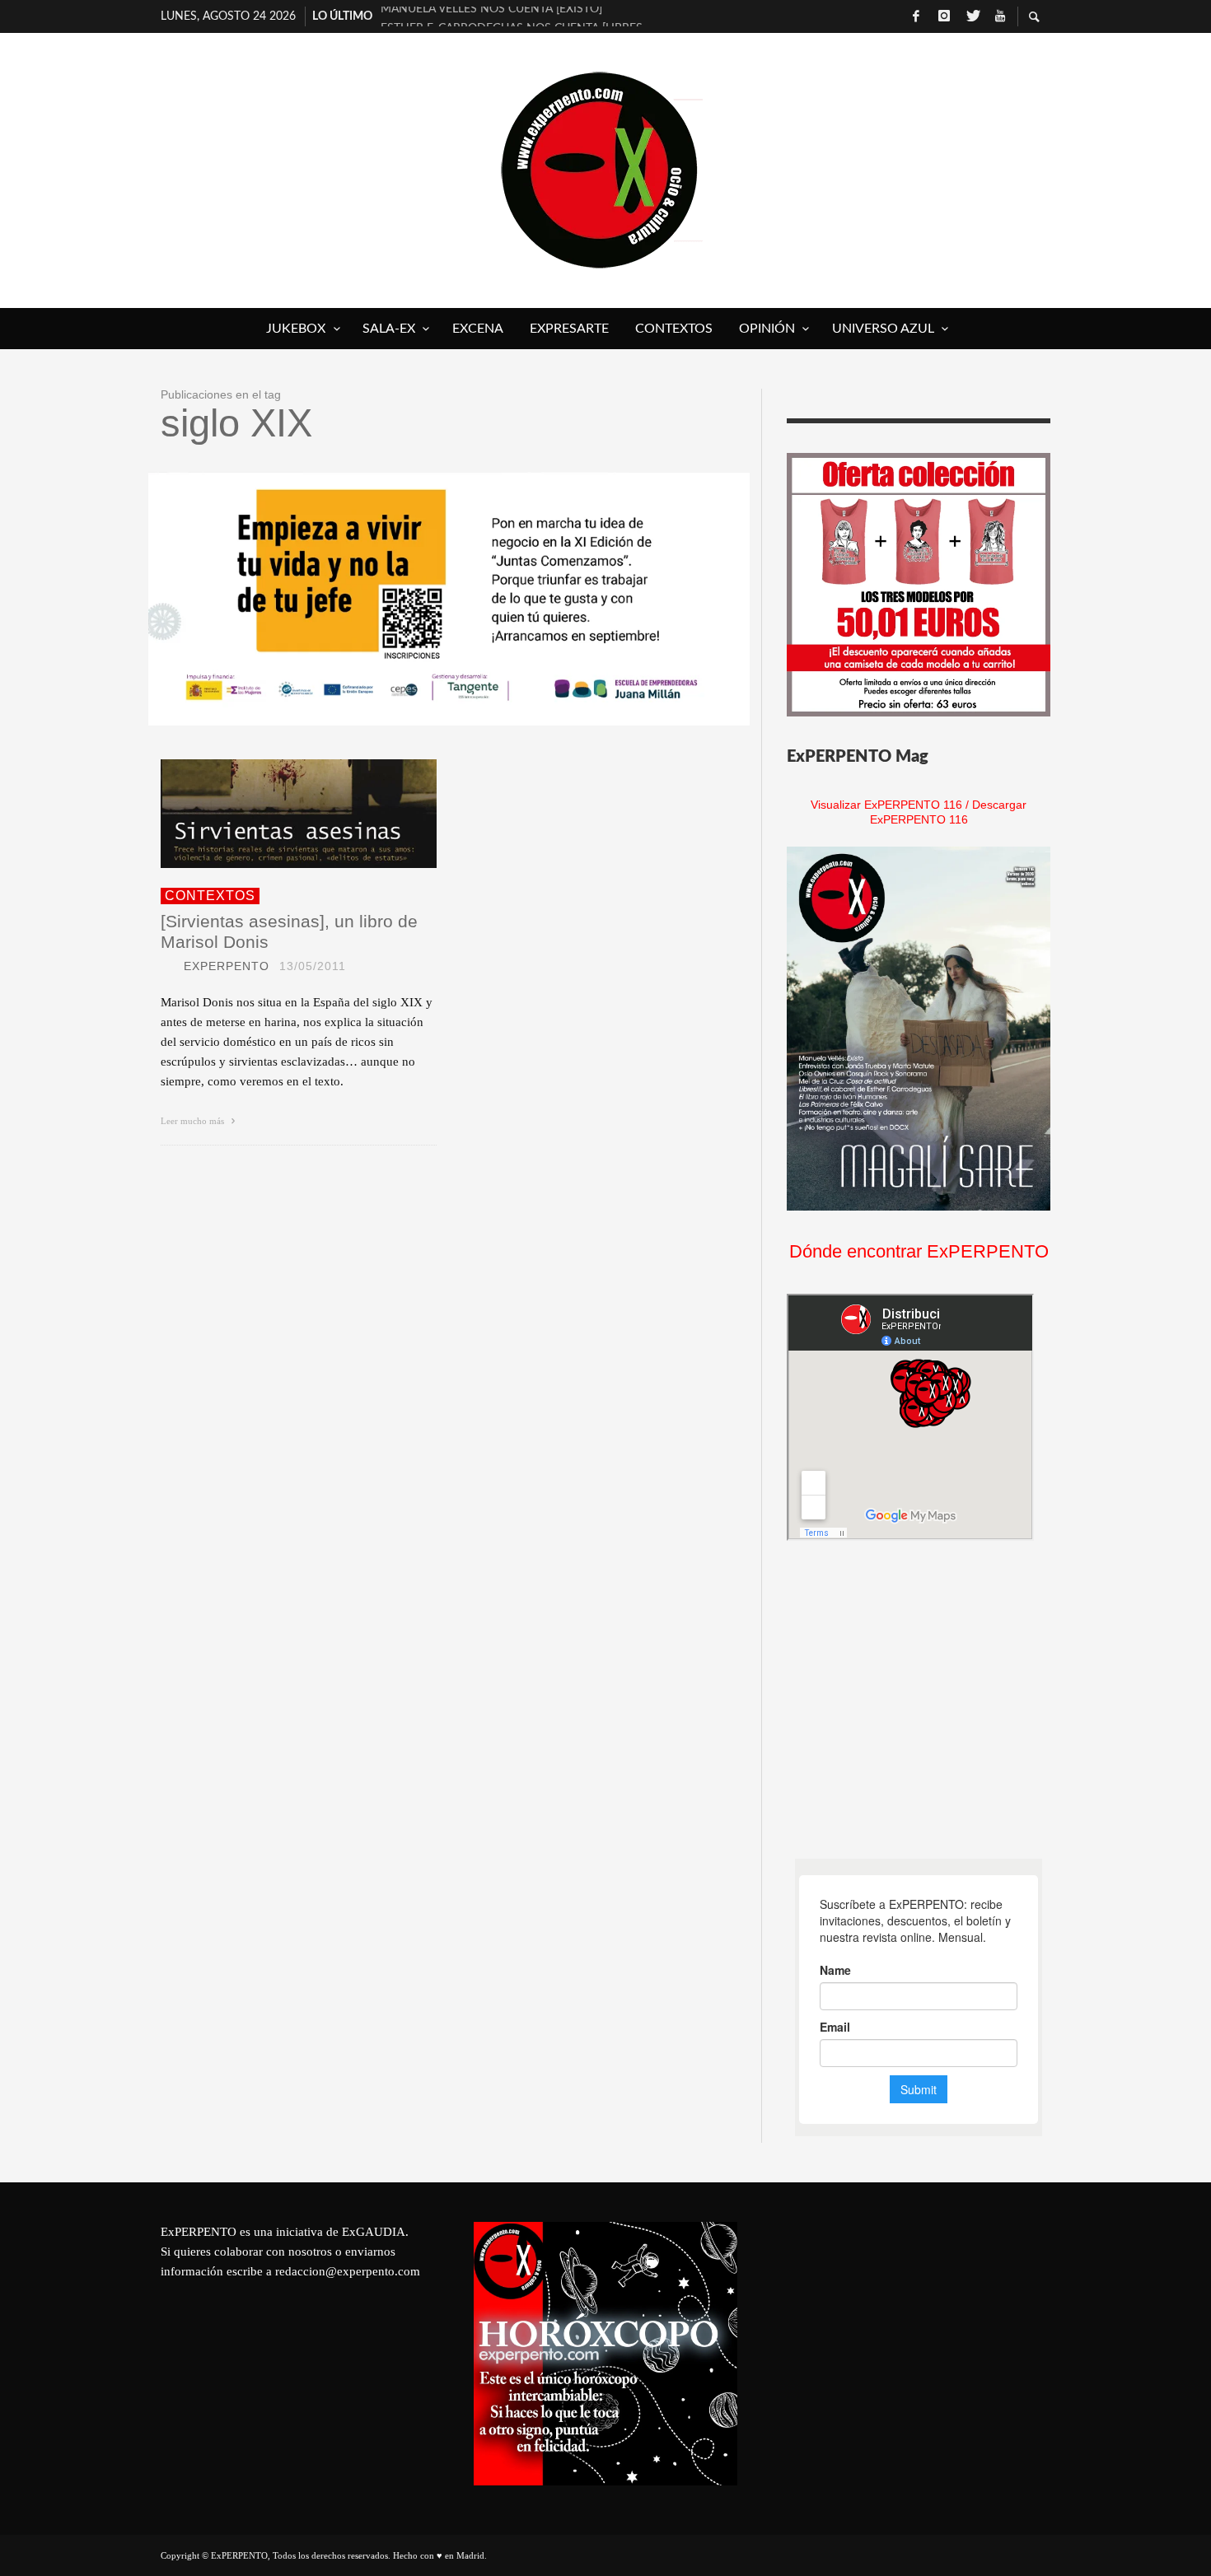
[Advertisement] (910, 1700)
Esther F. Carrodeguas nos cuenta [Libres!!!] (512, 16)
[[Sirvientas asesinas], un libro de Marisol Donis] (273, 814)
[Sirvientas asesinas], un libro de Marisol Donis (289, 931)
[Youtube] (1000, 16)
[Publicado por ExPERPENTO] (167, 966)
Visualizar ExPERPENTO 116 (886, 805)
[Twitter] (972, 16)
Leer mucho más (194, 1121)
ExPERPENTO (227, 966)
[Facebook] (916, 16)
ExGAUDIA (374, 2232)
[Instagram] (944, 16)
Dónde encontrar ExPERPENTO (919, 1251)
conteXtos (210, 896)
